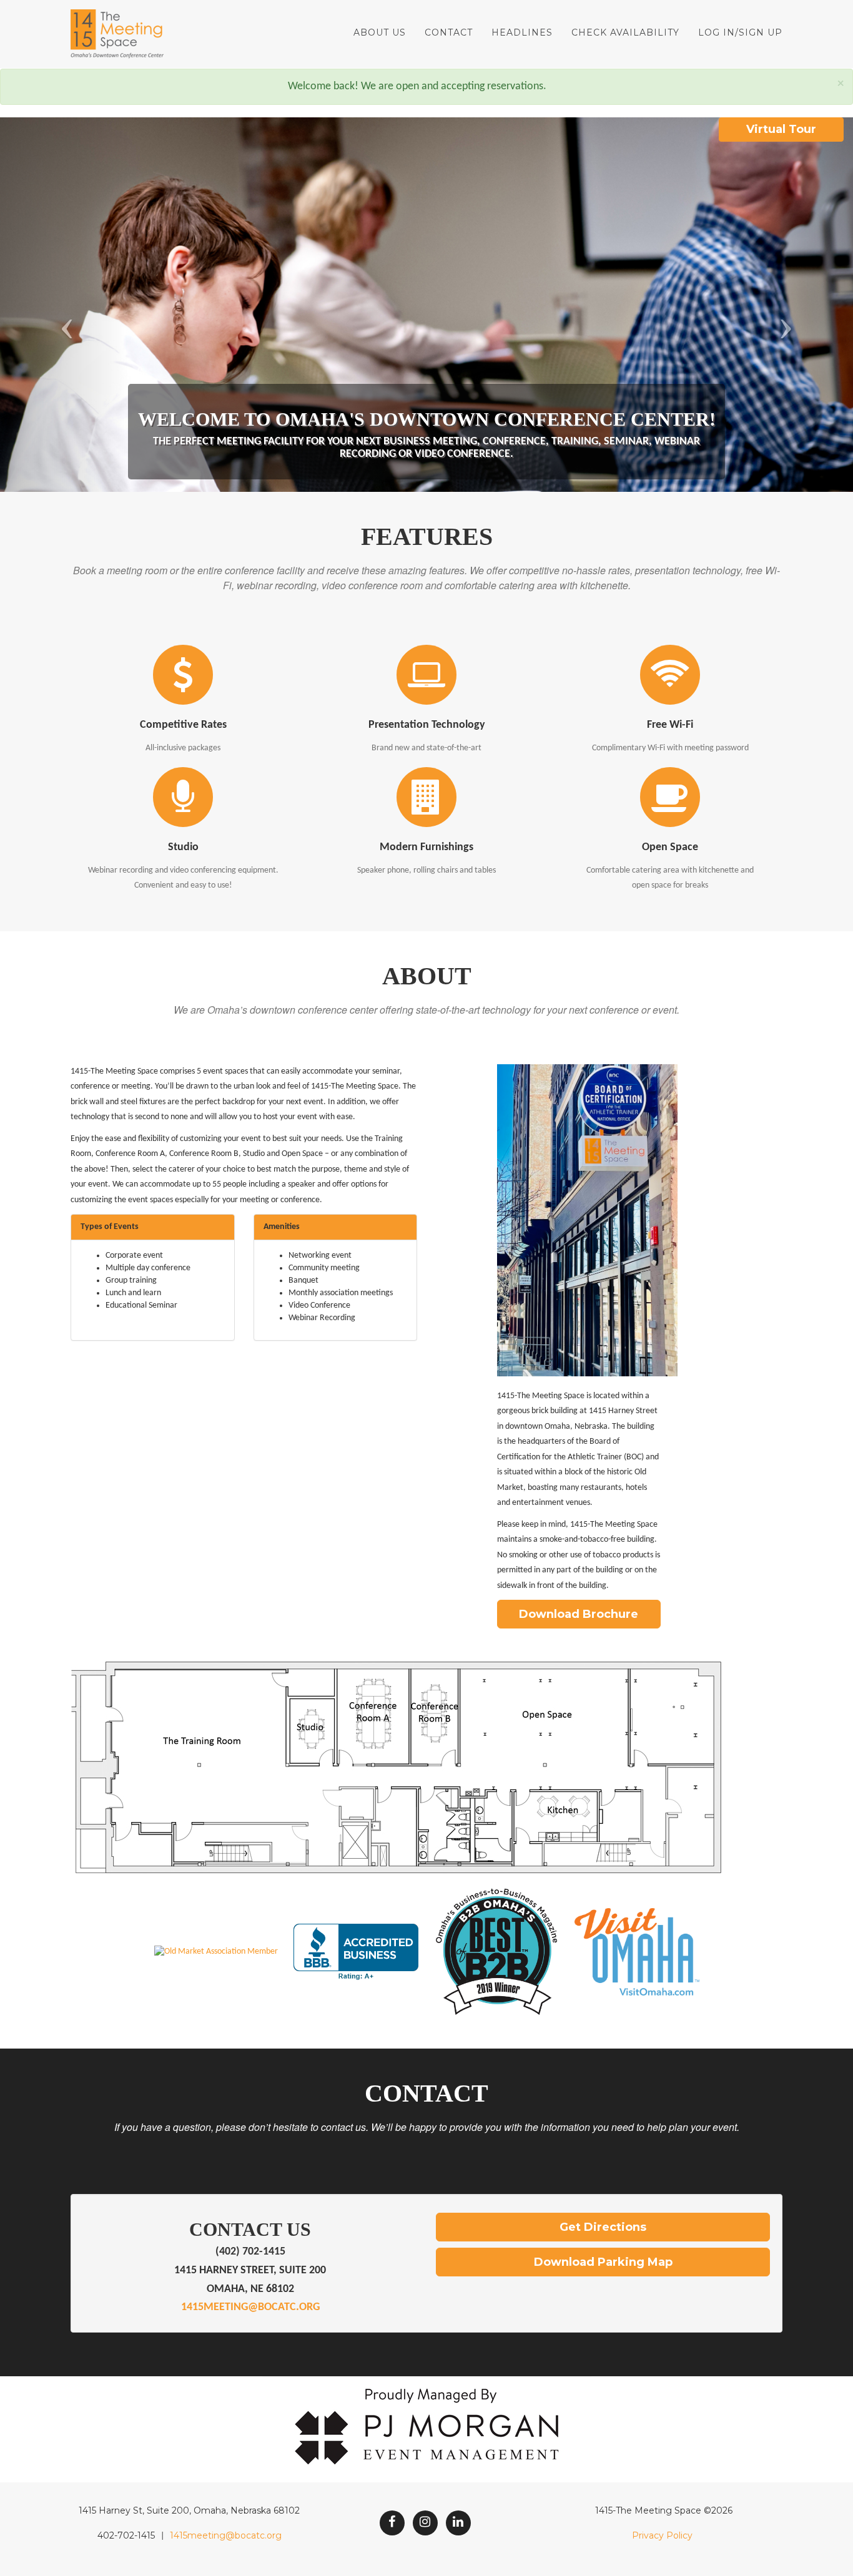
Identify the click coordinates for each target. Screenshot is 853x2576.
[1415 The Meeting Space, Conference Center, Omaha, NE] (356, 1952)
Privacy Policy (662, 2535)
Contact (449, 32)
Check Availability (625, 32)
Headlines (522, 32)
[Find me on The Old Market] (216, 1952)
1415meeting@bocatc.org (250, 2307)
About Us (380, 32)
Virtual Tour (781, 129)
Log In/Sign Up (740, 32)
